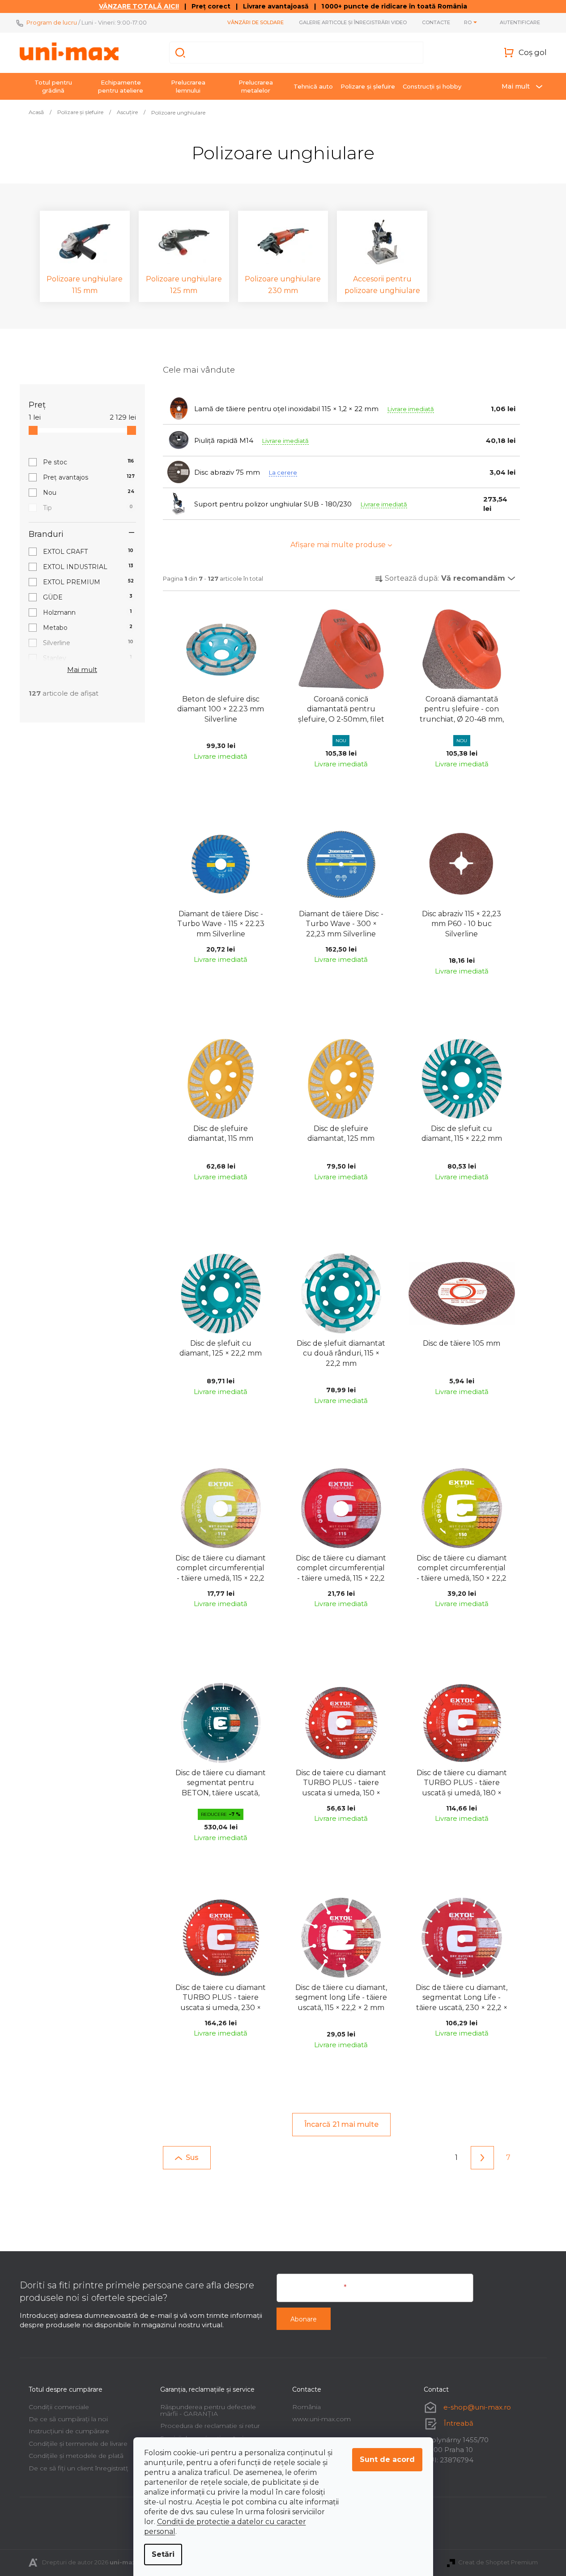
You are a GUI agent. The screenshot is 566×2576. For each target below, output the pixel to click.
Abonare (304, 2319)
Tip (88, 508)
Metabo (88, 628)
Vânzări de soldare (255, 22)
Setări (163, 2554)
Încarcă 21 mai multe (341, 2124)
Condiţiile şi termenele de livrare (78, 2444)
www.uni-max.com (321, 2419)
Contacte (436, 22)
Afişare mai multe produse (338, 545)
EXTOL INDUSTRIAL (88, 567)
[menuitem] (53, 86)
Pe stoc (89, 462)
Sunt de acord (387, 2459)
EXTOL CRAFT (88, 552)
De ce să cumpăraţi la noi (68, 2419)
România (306, 2407)
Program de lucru (52, 22)
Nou (89, 493)
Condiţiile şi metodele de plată (76, 2456)
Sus (192, 2157)
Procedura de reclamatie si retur (210, 2426)
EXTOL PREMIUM (89, 582)
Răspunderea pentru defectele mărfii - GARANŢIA (208, 2410)
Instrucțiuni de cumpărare (69, 2431)
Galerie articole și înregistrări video (353, 22)
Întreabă (459, 2423)
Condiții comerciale (59, 2407)
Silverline (88, 643)
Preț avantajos (89, 477)
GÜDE (88, 597)
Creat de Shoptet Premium (498, 2562)
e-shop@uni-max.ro (477, 2407)
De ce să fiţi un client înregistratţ (79, 2468)
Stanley (87, 658)
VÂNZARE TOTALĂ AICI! (139, 6)
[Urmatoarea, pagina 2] (482, 2158)
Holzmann (87, 612)
